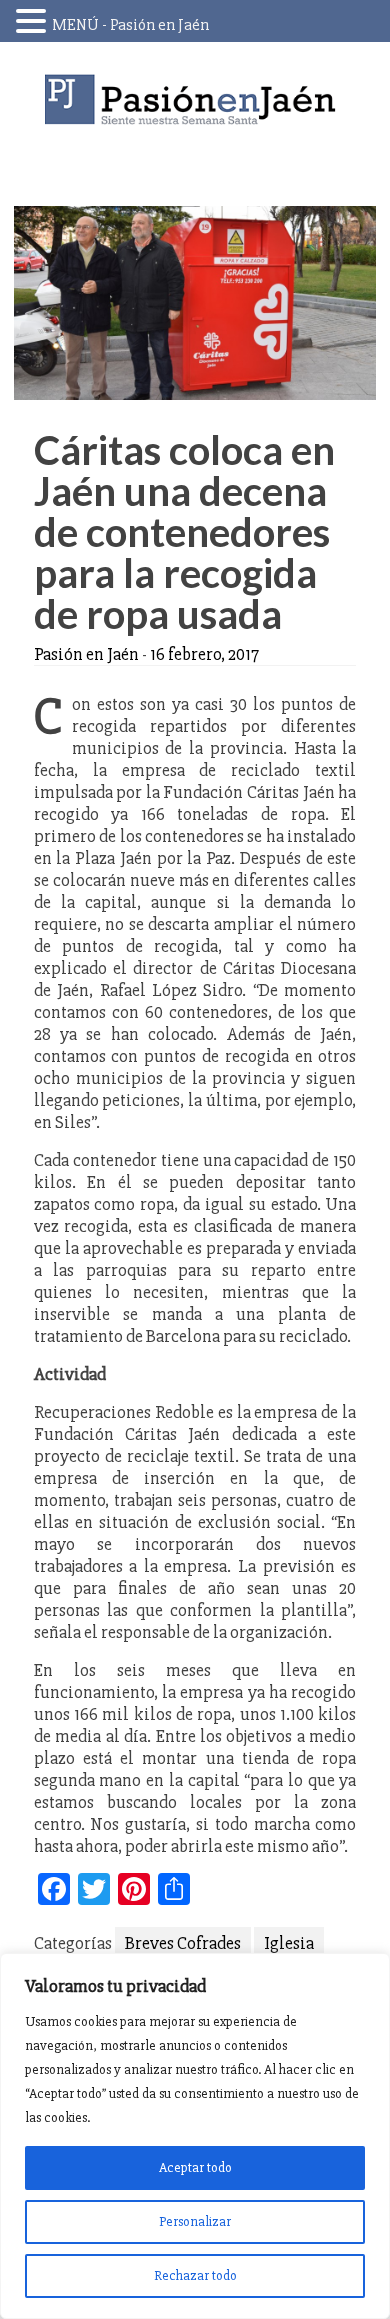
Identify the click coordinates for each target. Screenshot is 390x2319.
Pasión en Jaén (195, 99)
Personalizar (195, 2221)
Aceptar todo (195, 2167)
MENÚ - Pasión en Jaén (130, 25)
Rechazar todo (195, 2275)
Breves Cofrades (183, 1943)
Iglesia (289, 1943)
